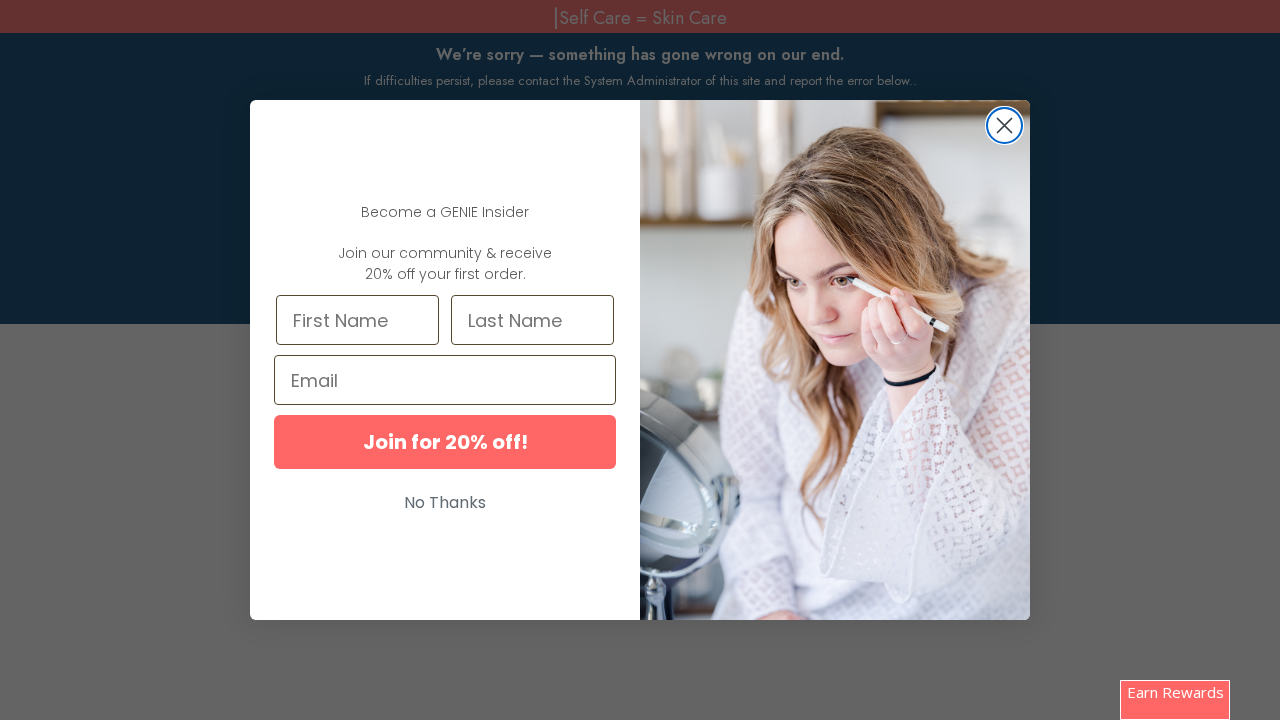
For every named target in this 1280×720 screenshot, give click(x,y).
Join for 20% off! (445, 442)
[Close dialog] (1004, 125)
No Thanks (445, 502)
